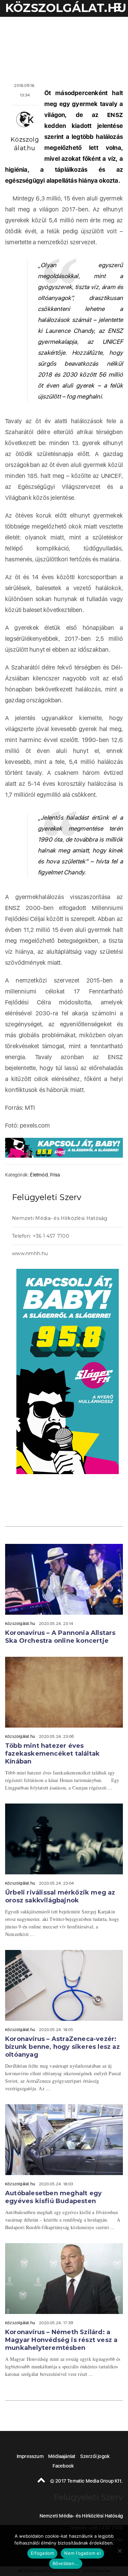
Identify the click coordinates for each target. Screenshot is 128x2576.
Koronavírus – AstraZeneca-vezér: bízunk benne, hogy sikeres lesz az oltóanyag (62, 2047)
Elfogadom (42, 2553)
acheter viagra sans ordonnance (104, 1254)
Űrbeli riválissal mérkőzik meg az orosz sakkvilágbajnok (60, 1896)
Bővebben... (66, 2563)
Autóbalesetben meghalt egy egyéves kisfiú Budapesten (53, 2197)
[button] (116, 8)
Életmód (39, 1175)
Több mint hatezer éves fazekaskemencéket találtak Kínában (52, 1754)
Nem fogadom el (82, 2553)
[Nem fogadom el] (119, 2551)
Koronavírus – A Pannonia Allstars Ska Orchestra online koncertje (60, 1637)
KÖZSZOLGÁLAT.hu (66, 8)
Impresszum (30, 2456)
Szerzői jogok (95, 2456)
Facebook (63, 2466)
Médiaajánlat (62, 2456)
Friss (55, 1175)
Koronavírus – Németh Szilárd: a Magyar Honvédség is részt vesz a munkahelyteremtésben (61, 2340)
